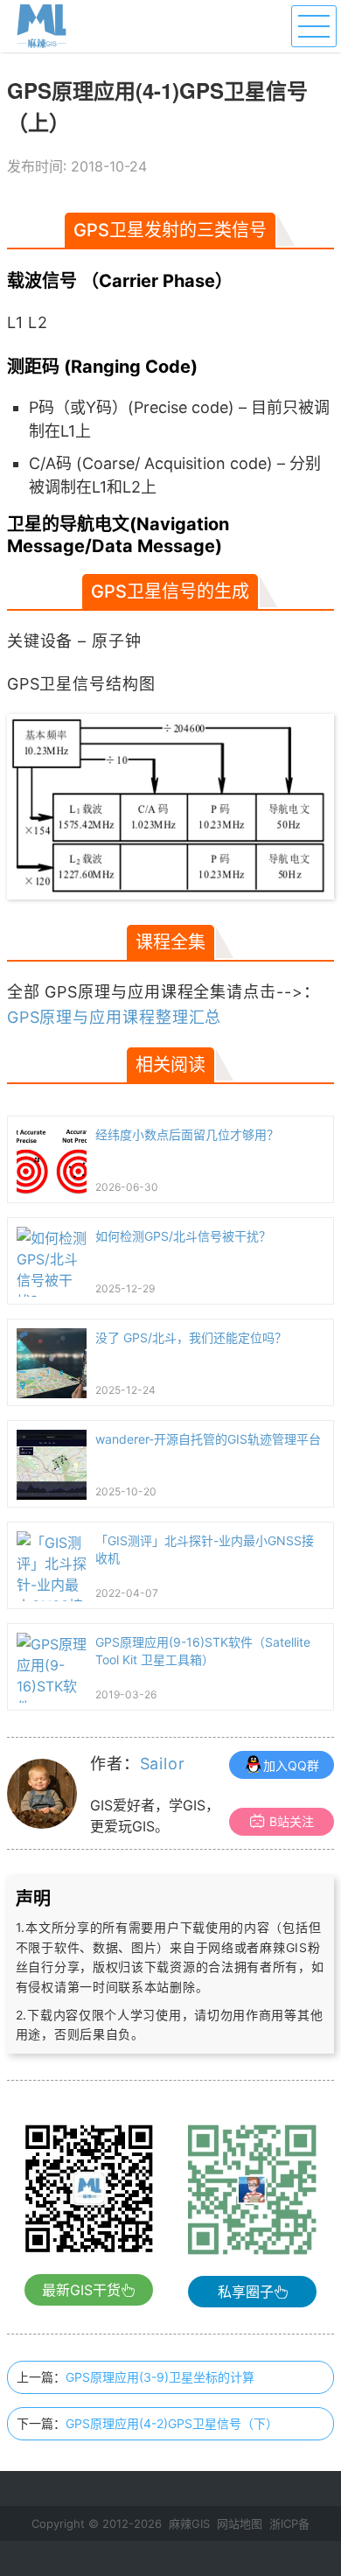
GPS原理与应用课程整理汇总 (115, 1017)
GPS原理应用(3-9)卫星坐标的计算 (160, 2377)
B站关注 (292, 1821)
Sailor (163, 1764)
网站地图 (240, 2523)
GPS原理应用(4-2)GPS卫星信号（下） (172, 2423)
